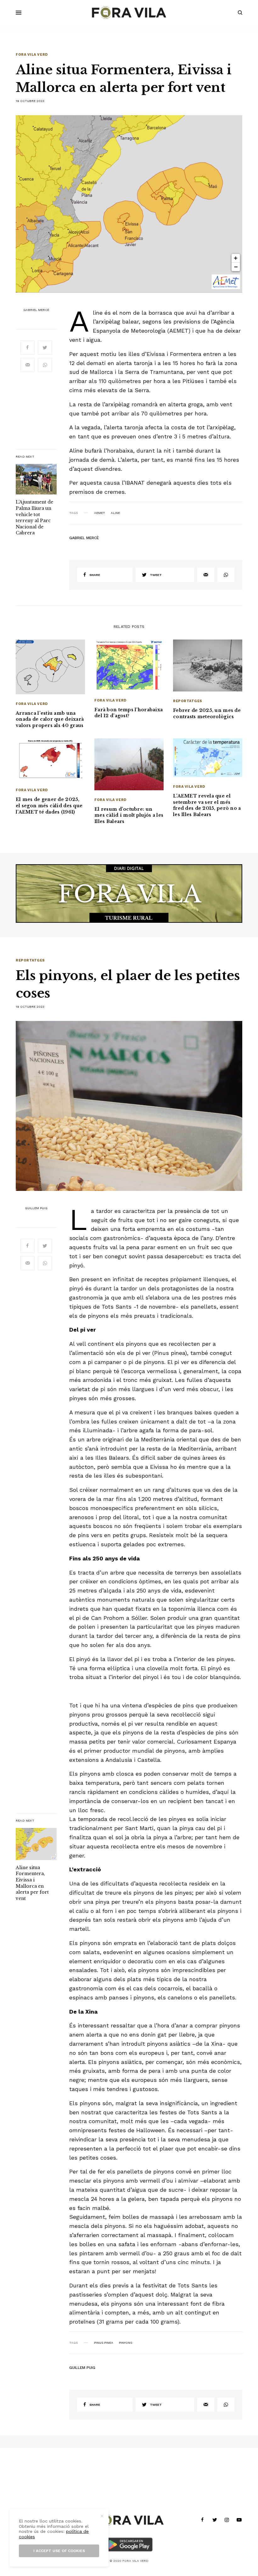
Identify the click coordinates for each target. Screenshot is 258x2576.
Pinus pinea (104, 2343)
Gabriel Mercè (36, 310)
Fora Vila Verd (32, 55)
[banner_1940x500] (129, 893)
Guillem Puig (36, 1208)
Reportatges (188, 701)
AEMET (100, 513)
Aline (115, 513)
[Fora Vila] (129, 13)
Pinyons (126, 2343)
